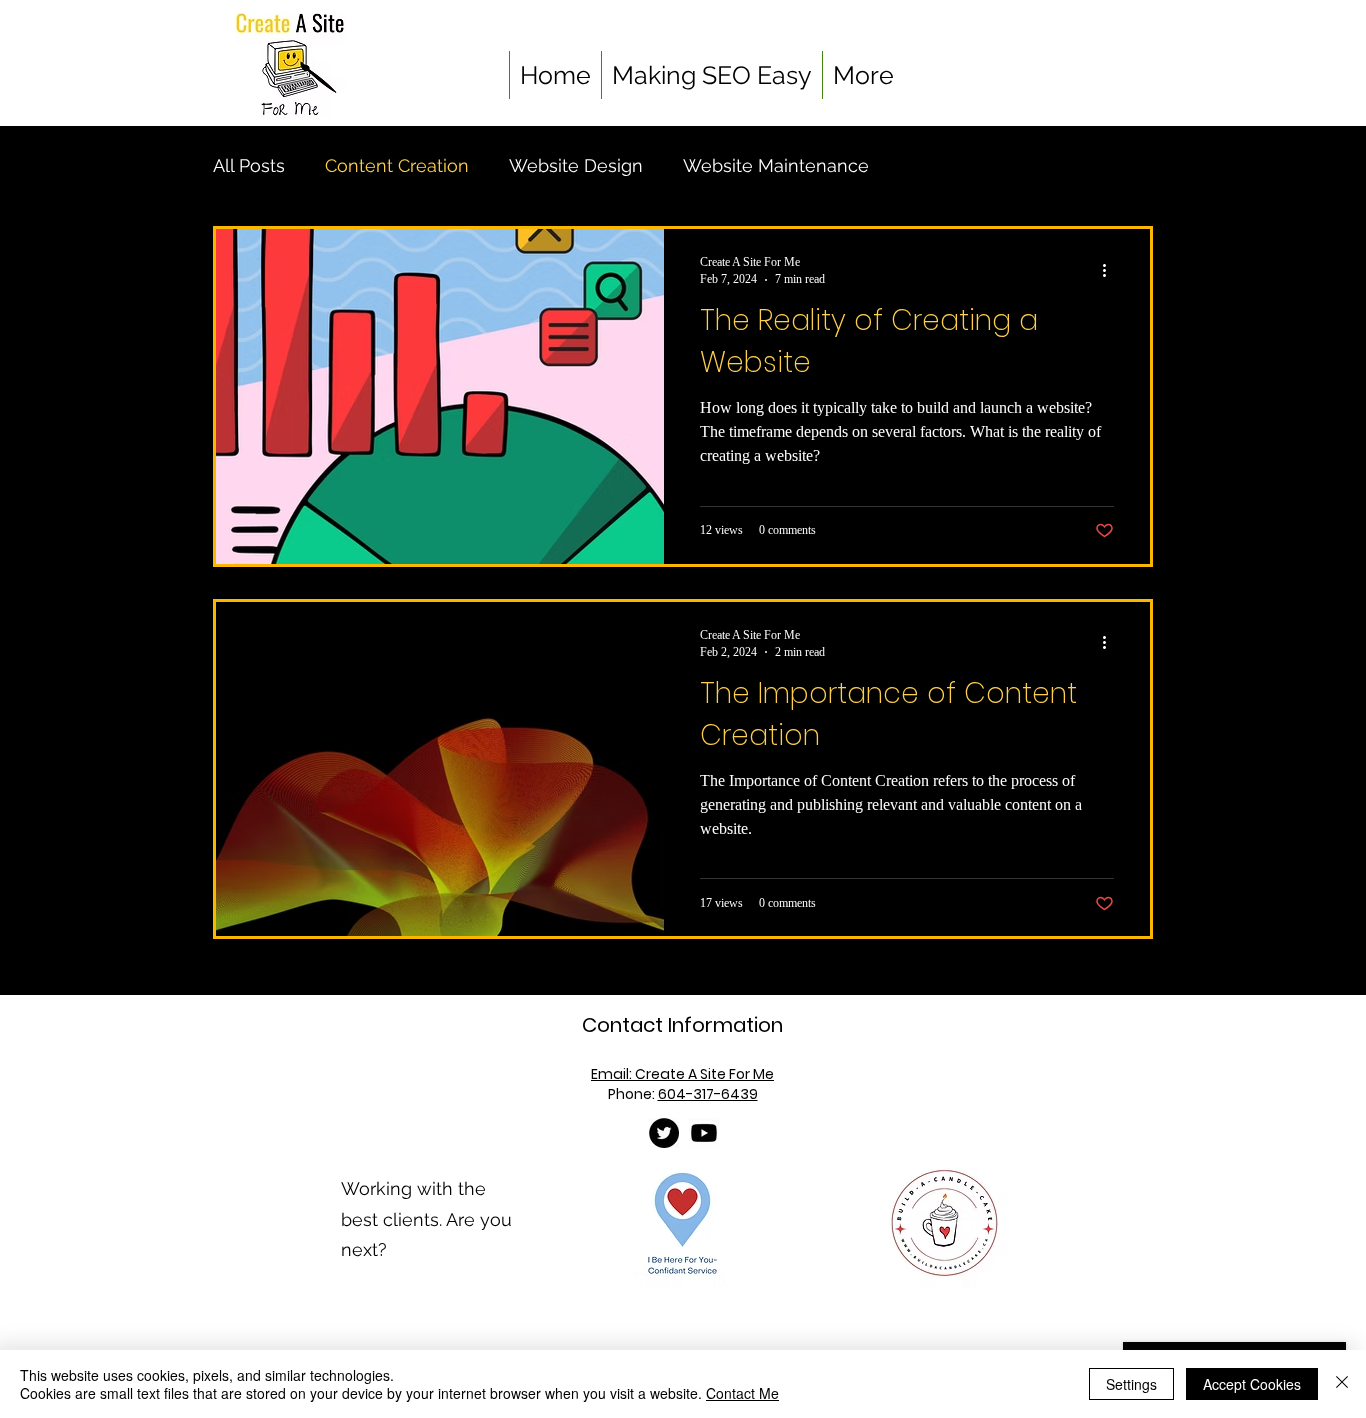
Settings (1131, 1384)
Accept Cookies (1252, 1384)
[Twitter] (664, 1133)
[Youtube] (704, 1133)
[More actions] (1111, 270)
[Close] (1342, 1384)
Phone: (683, 1094)
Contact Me (742, 1393)
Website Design (576, 165)
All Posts (249, 165)
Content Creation (397, 165)
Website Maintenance (776, 165)
